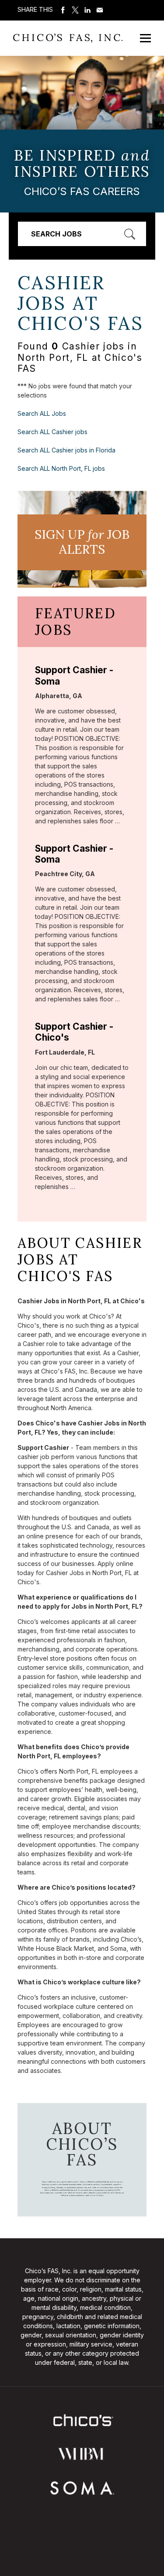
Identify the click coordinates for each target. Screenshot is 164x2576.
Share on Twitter (75, 10)
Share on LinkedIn (87, 10)
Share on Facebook (63, 10)
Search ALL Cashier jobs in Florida (66, 450)
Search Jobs (56, 234)
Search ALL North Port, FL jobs (61, 468)
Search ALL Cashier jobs (52, 432)
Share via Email (100, 10)
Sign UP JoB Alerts (82, 542)
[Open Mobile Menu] (145, 38)
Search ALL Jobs (42, 413)
